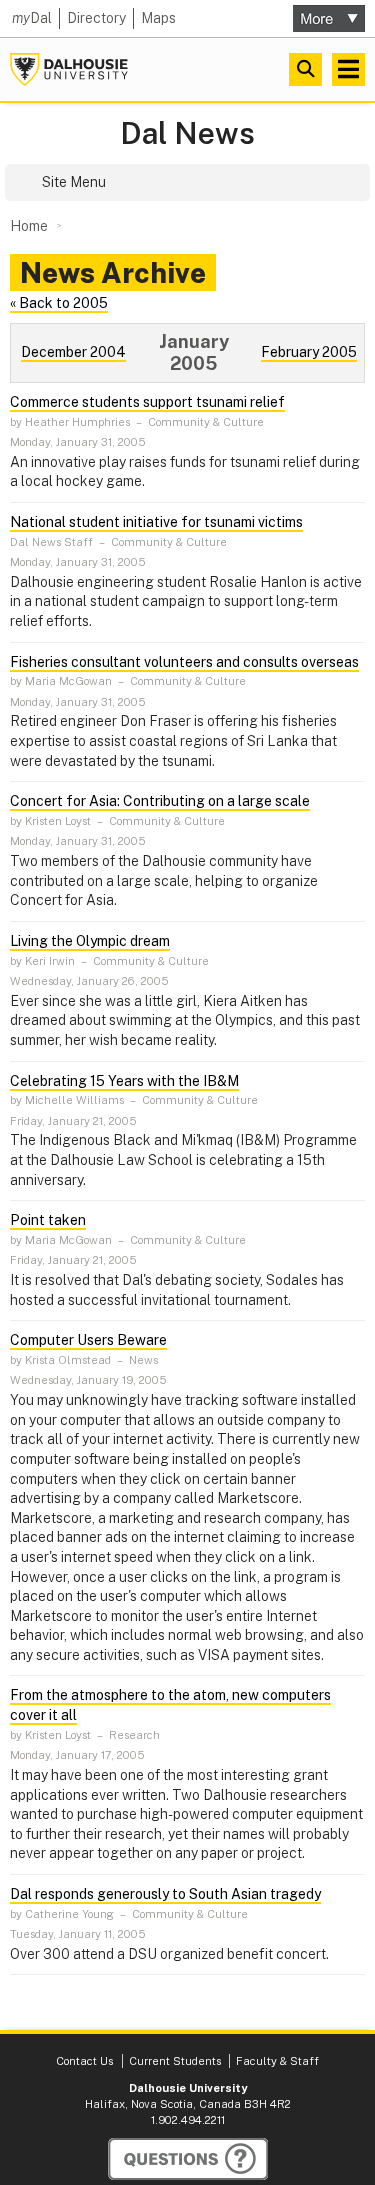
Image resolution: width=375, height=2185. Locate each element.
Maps (158, 18)
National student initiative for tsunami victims (156, 522)
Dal (32, 18)
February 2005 (309, 352)
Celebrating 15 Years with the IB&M (124, 1081)
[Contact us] (188, 2159)
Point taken (48, 1220)
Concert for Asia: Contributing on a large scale (160, 801)
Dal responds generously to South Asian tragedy (165, 1894)
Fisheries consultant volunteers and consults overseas (184, 662)
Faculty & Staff (277, 2061)
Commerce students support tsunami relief (147, 402)
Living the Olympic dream (90, 941)
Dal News (187, 133)
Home (29, 226)
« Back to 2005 (59, 303)
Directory (96, 18)
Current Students (175, 2061)
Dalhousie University (69, 69)
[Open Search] (305, 69)
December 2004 (73, 352)
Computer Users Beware (88, 1340)
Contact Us (84, 2061)
